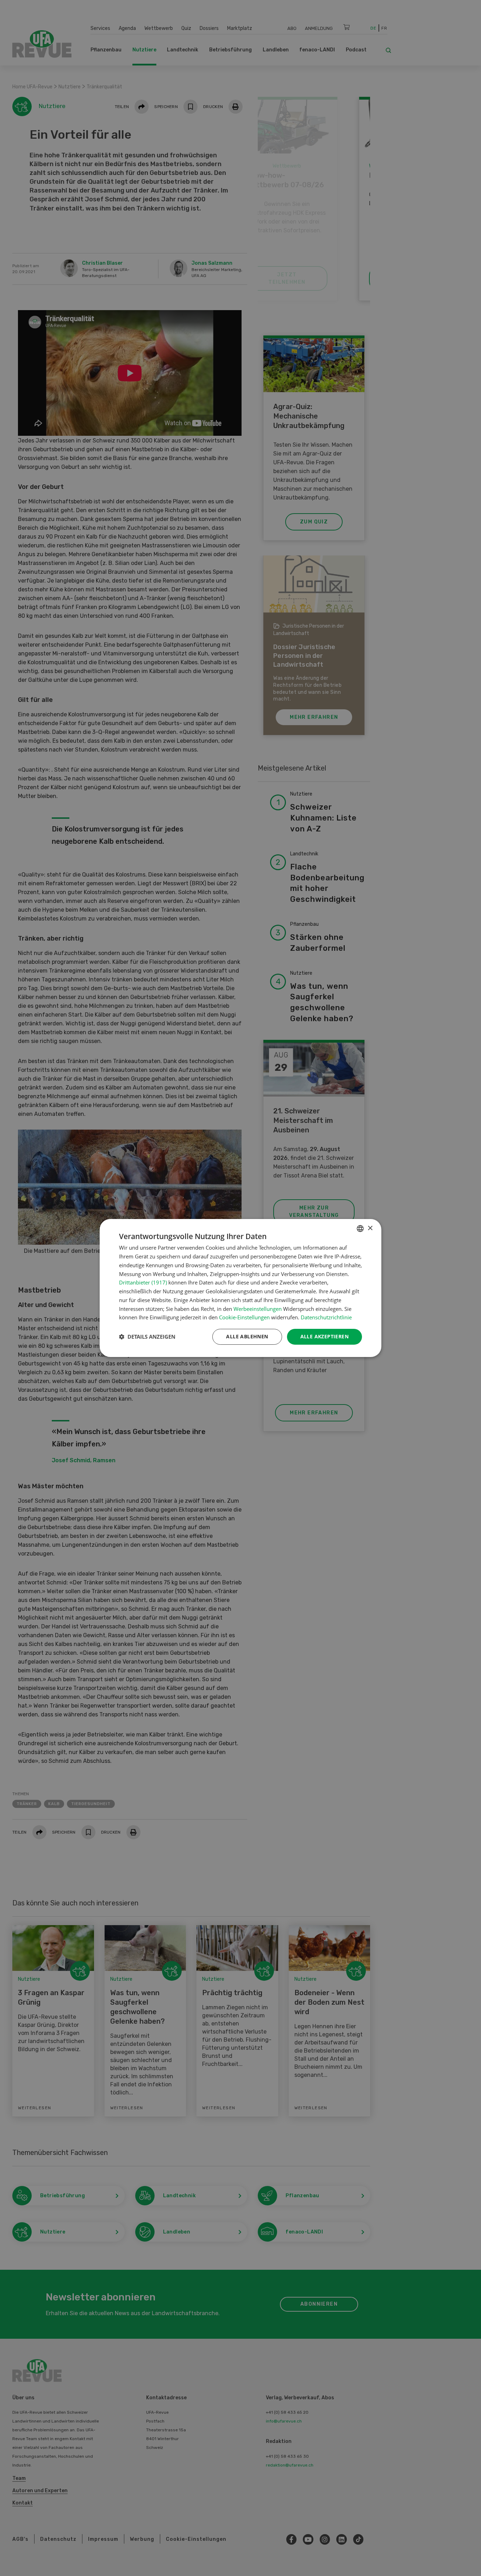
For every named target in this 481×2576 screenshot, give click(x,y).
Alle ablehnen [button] (247, 1336)
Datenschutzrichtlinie (326, 1317)
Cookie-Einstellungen (244, 1317)
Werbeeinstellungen (258, 1309)
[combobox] (360, 1229)
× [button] (370, 1228)
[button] (147, 1337)
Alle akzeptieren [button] (324, 1336)
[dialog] (241, 1288)
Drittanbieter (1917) (143, 1282)
